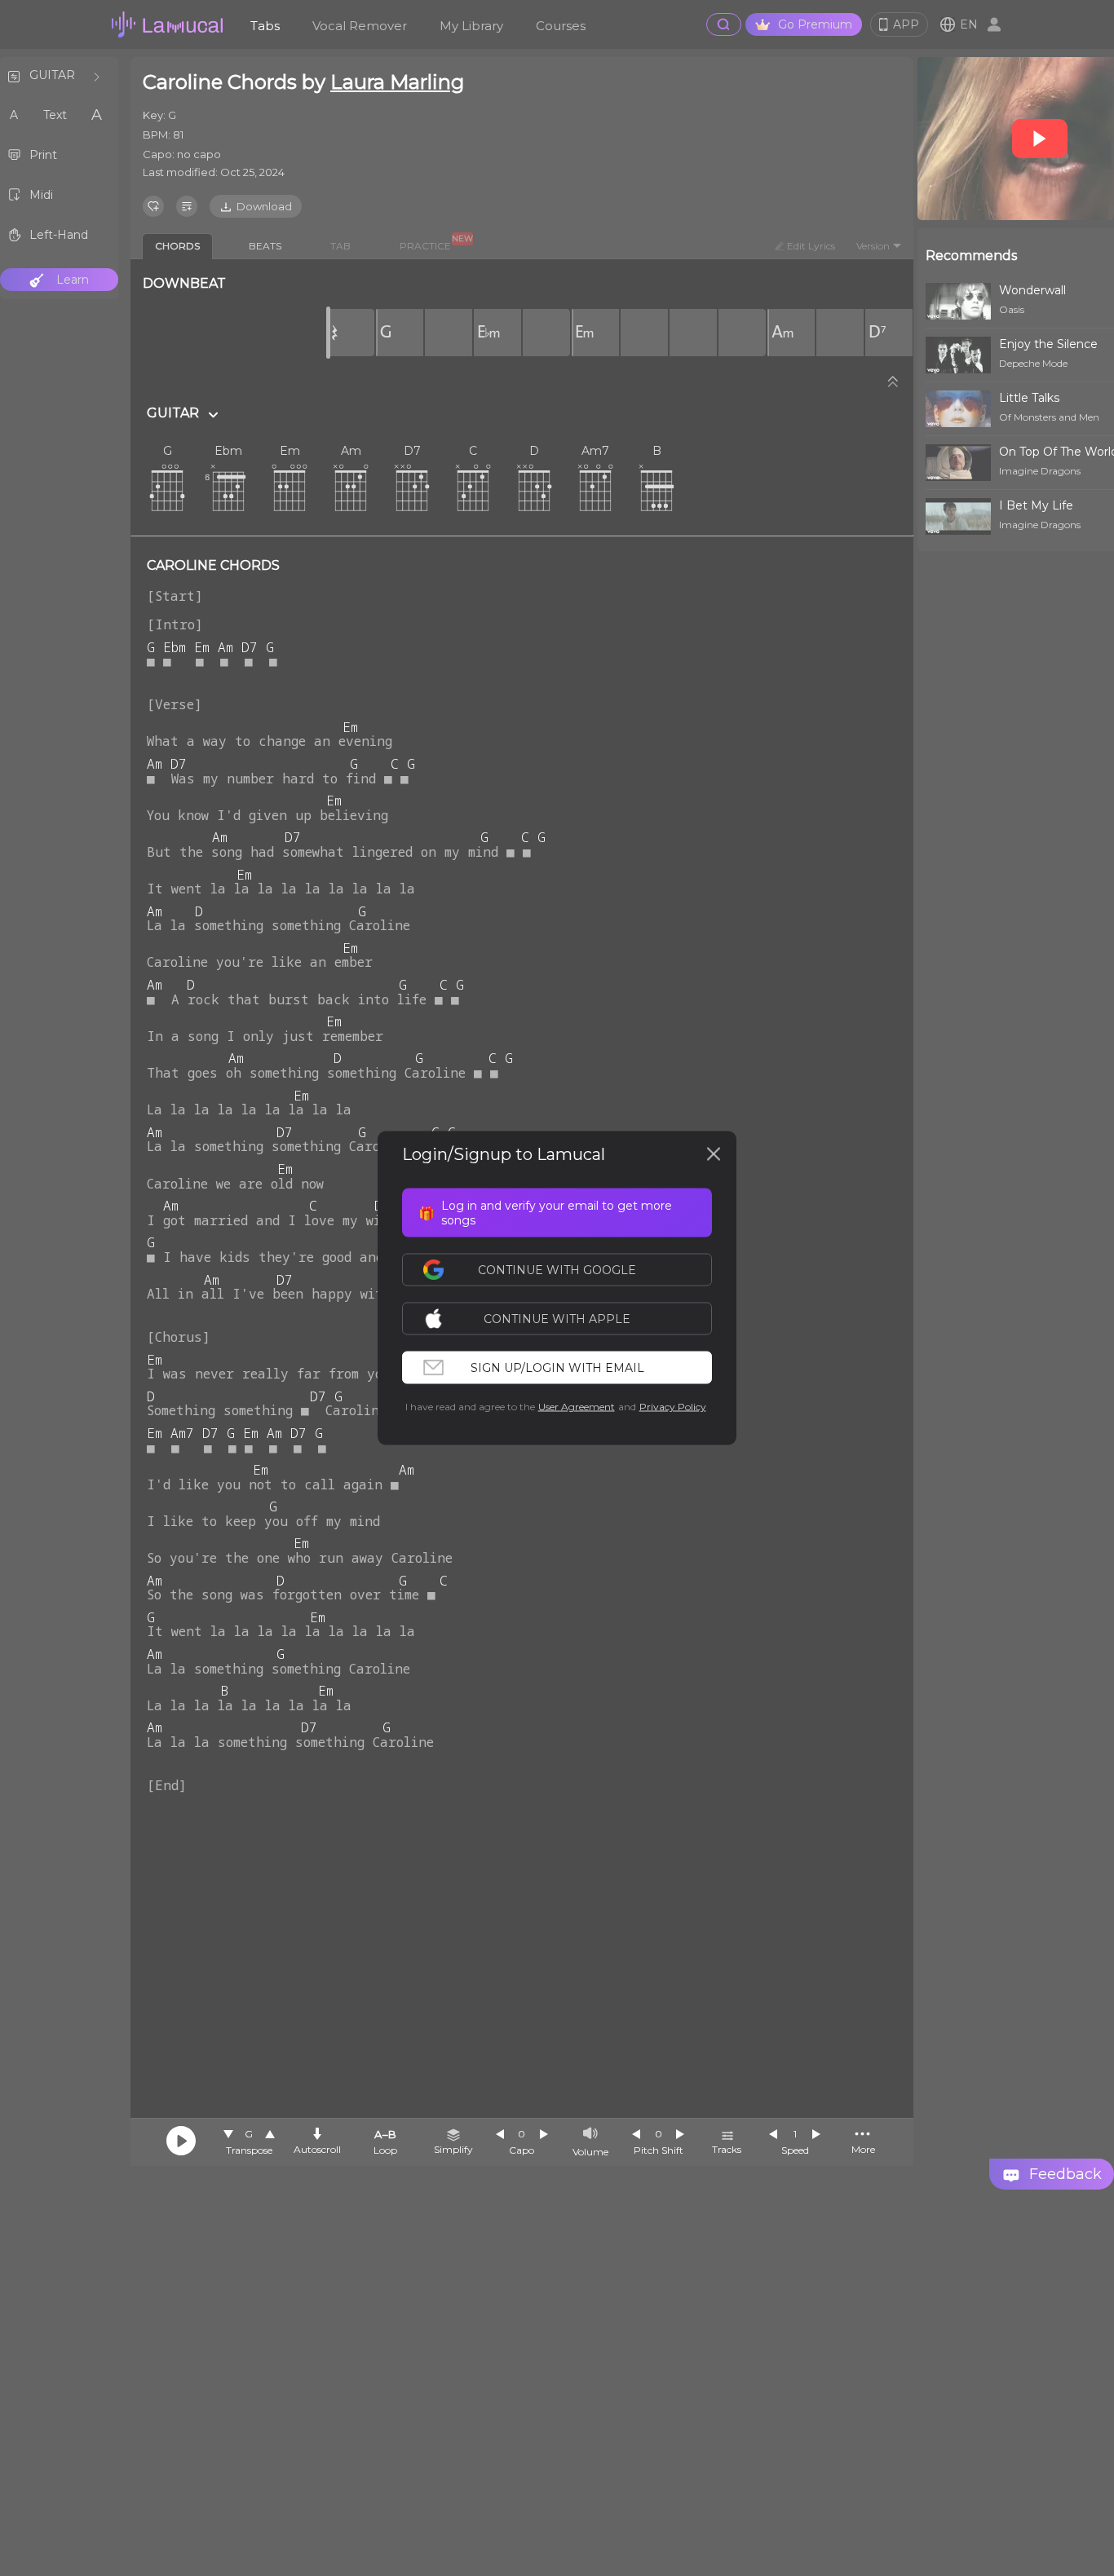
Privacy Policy (673, 1407)
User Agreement (577, 1407)
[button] (565, 1319)
